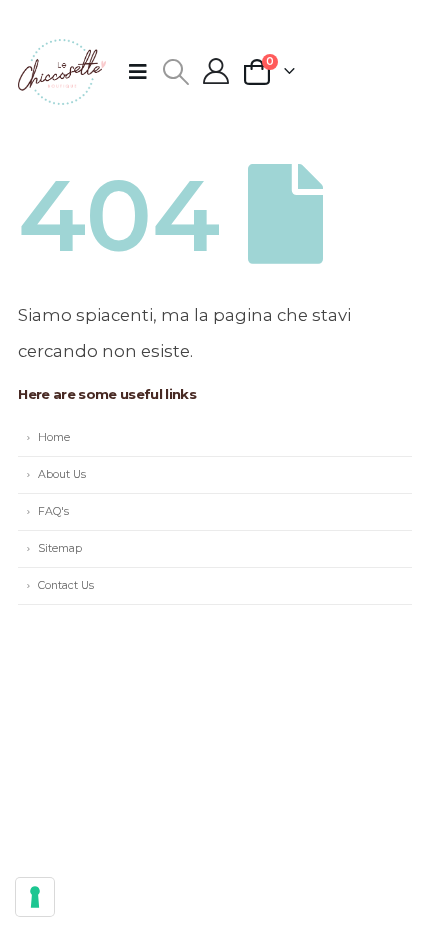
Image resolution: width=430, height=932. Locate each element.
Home (54, 437)
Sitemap (60, 548)
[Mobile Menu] (144, 72)
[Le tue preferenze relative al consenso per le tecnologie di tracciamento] (35, 897)
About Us (62, 474)
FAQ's (53, 511)
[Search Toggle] (175, 72)
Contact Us (66, 585)
